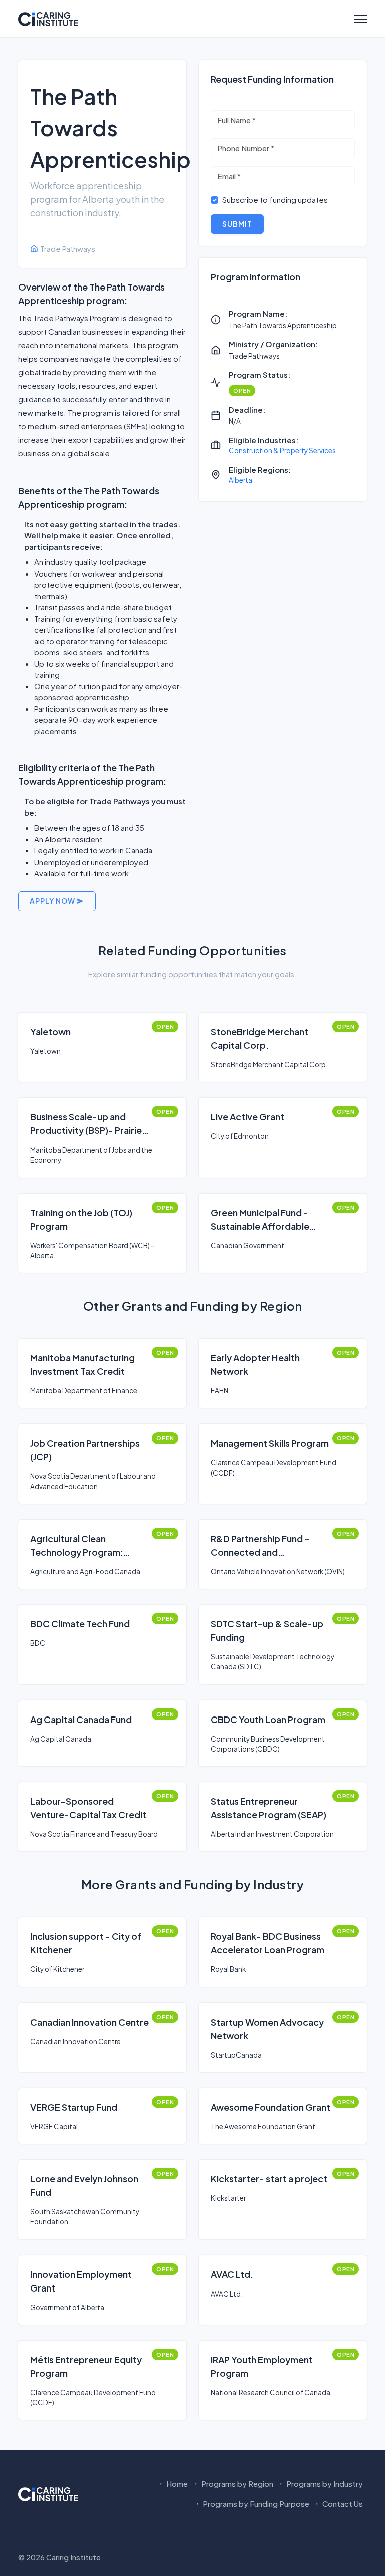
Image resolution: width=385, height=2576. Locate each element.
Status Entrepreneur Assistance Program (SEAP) (268, 1808)
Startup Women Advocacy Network (267, 2029)
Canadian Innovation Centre (89, 2022)
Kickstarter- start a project (269, 2179)
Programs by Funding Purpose (255, 2504)
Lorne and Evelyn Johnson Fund (84, 2185)
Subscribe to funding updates (275, 200)
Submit (237, 224)
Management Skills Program (270, 1443)
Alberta (240, 480)
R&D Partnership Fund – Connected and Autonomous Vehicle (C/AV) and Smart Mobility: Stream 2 (270, 1546)
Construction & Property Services (282, 451)
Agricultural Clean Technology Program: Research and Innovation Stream (82, 1546)
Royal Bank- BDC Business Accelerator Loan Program (267, 1943)
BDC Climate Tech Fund (80, 1624)
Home (176, 2484)
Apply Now (53, 901)
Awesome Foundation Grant (270, 2107)
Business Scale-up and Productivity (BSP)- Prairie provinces (86, 1124)
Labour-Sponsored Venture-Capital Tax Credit (88, 1808)
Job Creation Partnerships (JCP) (85, 1450)
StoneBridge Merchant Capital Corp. (259, 1038)
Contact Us (342, 2504)
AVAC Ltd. (232, 2274)
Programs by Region (236, 2484)
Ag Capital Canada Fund (81, 1719)
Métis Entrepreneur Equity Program (86, 2366)
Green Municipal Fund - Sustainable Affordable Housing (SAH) (260, 1220)
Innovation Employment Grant (81, 2281)
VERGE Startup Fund (74, 2107)
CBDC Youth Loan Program (268, 1719)
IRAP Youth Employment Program (262, 2366)
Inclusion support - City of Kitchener (86, 1943)
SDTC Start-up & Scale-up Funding (267, 1630)
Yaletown (50, 1032)
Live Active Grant (247, 1117)
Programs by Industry (324, 2484)
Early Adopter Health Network (255, 1364)
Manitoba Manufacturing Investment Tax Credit (82, 1364)
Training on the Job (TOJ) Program (81, 1219)
